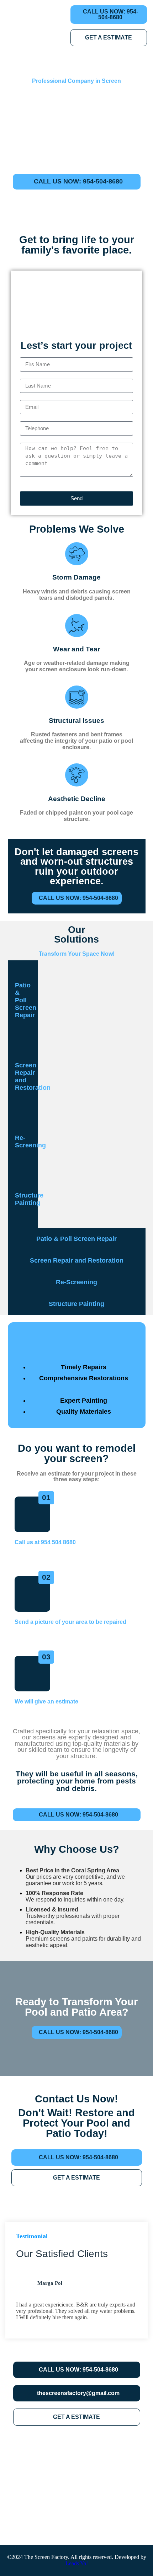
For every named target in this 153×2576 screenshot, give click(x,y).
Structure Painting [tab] (27, 1199)
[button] (20, 1340)
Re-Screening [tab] (27, 1142)
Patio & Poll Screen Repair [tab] (26, 1000)
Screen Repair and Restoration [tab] (27, 1076)
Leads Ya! (77, 2563)
